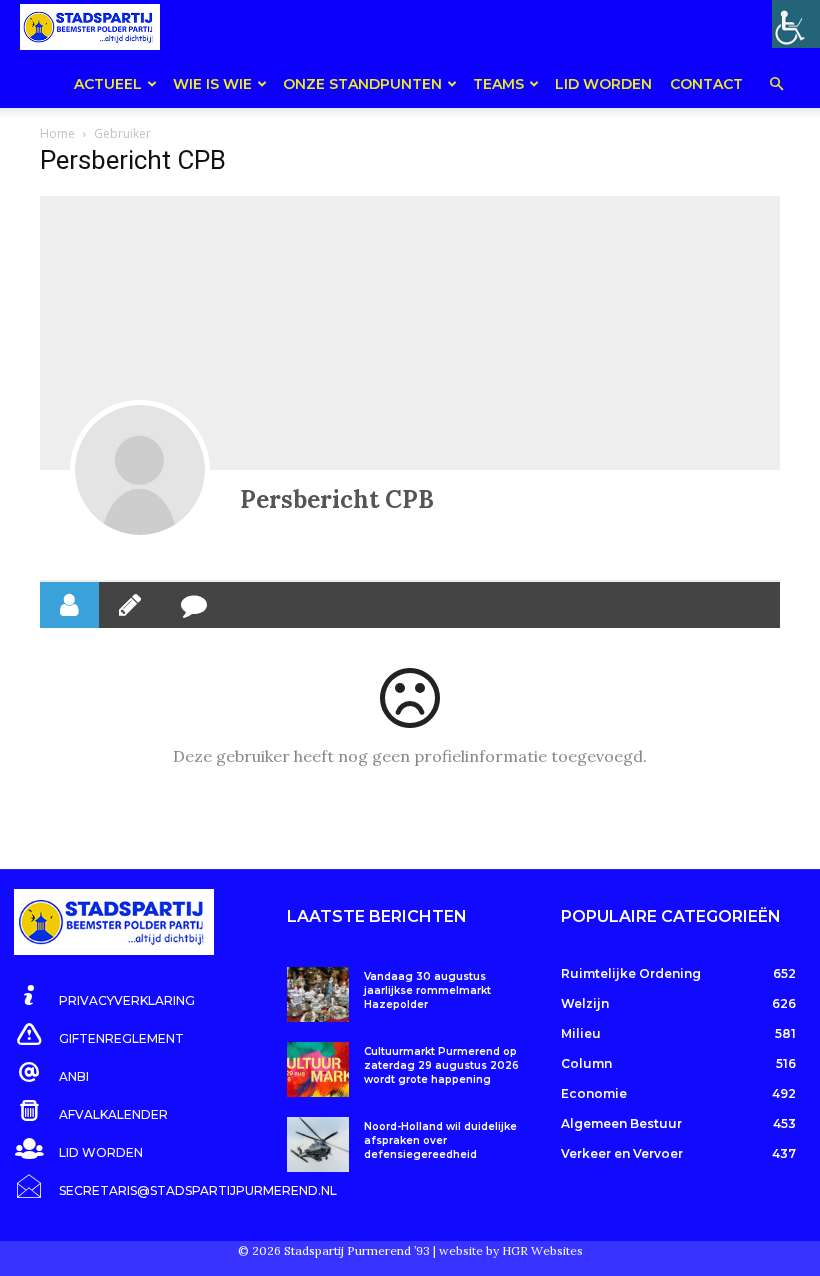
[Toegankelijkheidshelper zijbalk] (796, 24)
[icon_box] (104, 997)
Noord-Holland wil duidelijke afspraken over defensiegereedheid (440, 1140)
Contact (706, 84)
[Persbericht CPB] (140, 470)
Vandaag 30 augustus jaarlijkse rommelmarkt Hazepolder (427, 990)
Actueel (108, 84)
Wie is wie (212, 84)
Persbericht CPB (337, 499)
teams (498, 84)
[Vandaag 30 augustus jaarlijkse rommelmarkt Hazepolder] (317, 994)
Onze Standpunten (362, 84)
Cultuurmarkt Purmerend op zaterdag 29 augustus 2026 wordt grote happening (441, 1065)
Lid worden (603, 84)
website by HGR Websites (511, 1250)
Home (57, 133)
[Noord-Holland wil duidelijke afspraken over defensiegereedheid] (317, 1144)
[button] (776, 85)
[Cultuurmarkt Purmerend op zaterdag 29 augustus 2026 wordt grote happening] (317, 1069)
